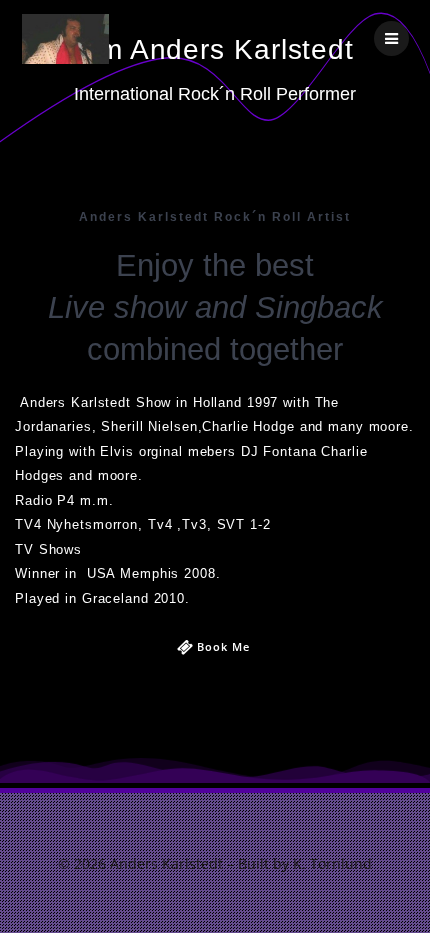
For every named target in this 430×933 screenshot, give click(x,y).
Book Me (223, 647)
